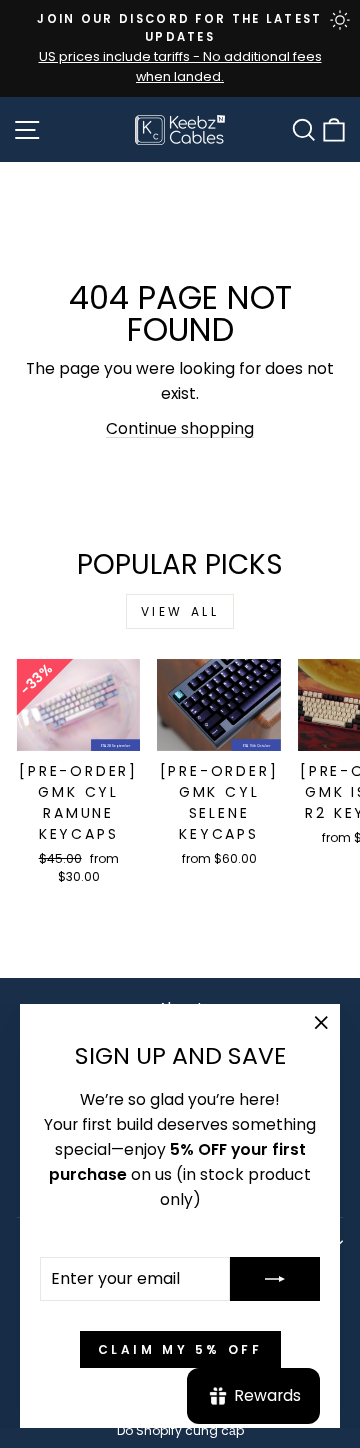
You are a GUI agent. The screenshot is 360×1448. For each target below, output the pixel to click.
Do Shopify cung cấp (180, 1430)
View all (180, 611)
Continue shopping (180, 428)
